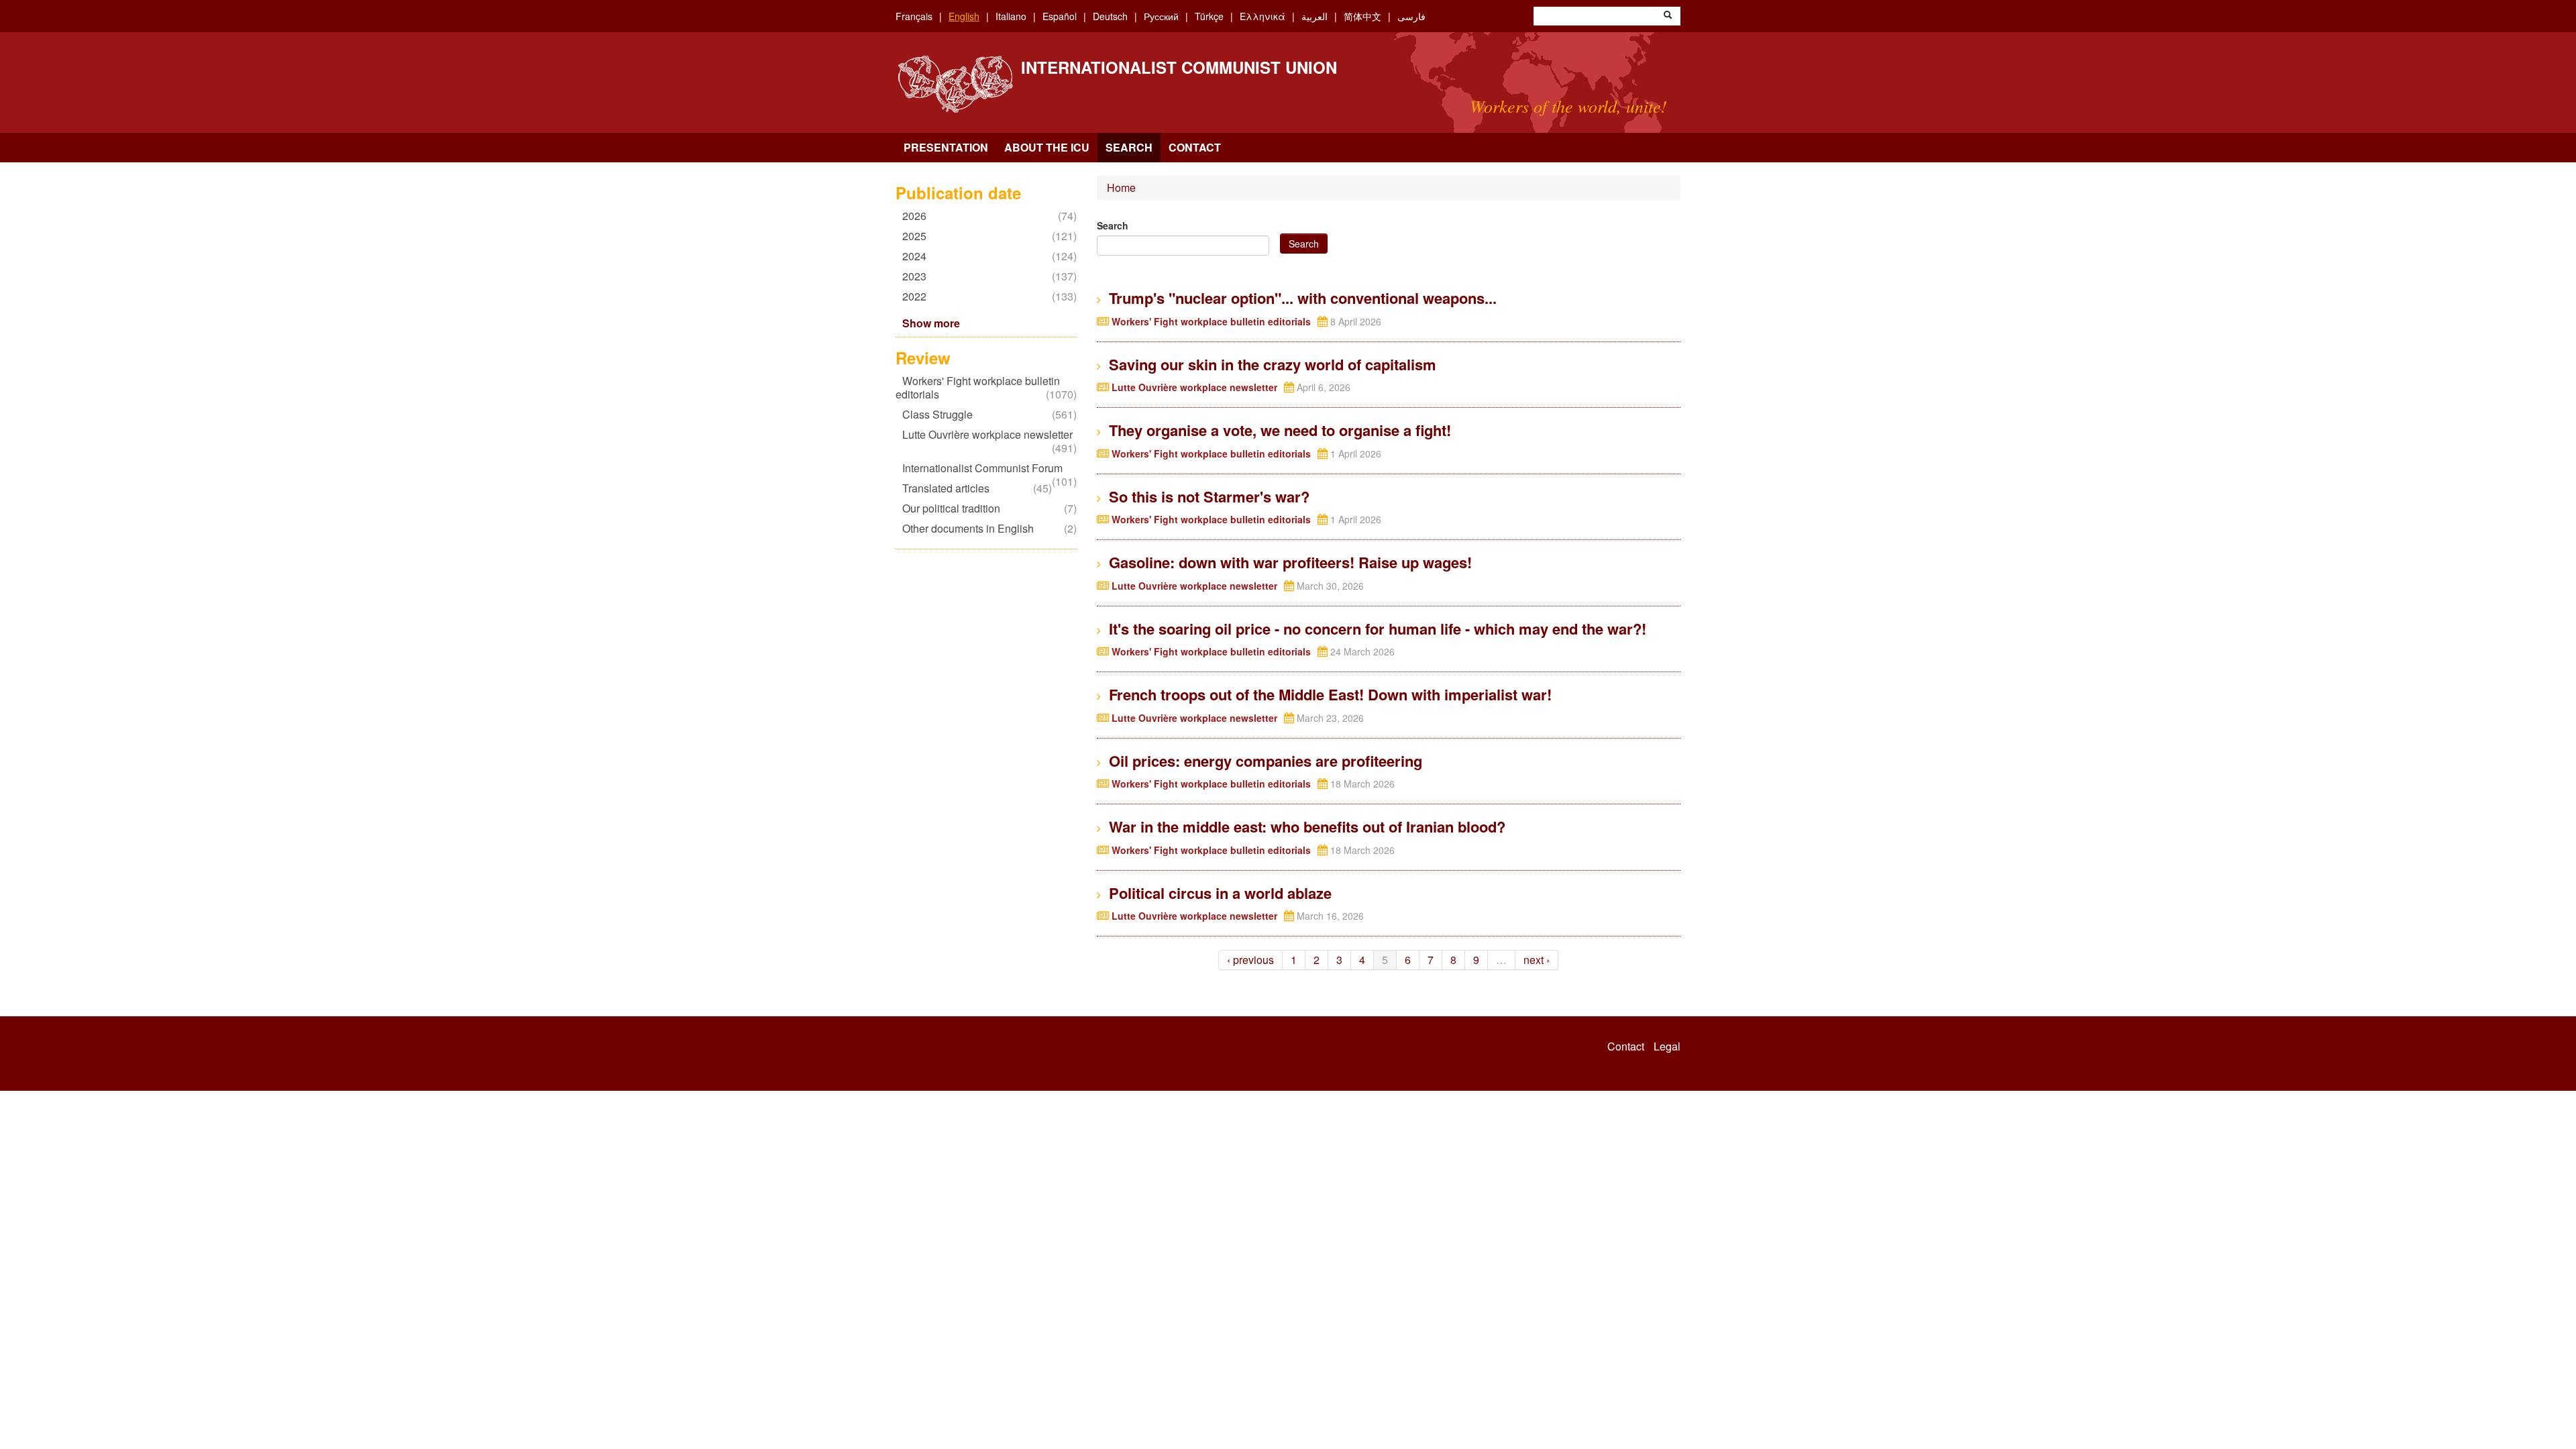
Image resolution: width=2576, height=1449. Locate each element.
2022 (918, 296)
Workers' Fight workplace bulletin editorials (978, 387)
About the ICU (1047, 147)
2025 (918, 236)
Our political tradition (955, 508)
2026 (918, 216)
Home (1121, 187)
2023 (918, 276)
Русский (1161, 16)
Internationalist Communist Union (1179, 67)
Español (1060, 16)
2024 (918, 256)
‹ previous (1250, 960)
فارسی (1411, 16)
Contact (1195, 147)
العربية (1314, 16)
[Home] (955, 84)
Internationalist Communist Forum (986, 468)
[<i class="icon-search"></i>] (1668, 16)
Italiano (1011, 16)
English (964, 16)
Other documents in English (971, 528)
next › (1537, 960)
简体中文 (1362, 16)
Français (914, 16)
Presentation (946, 147)
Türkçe (1209, 16)
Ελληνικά (1263, 16)
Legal (1667, 1046)
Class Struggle (941, 414)
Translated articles (949, 488)
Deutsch (1110, 16)
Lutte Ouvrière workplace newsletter (984, 441)
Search (1129, 147)
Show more (931, 323)
